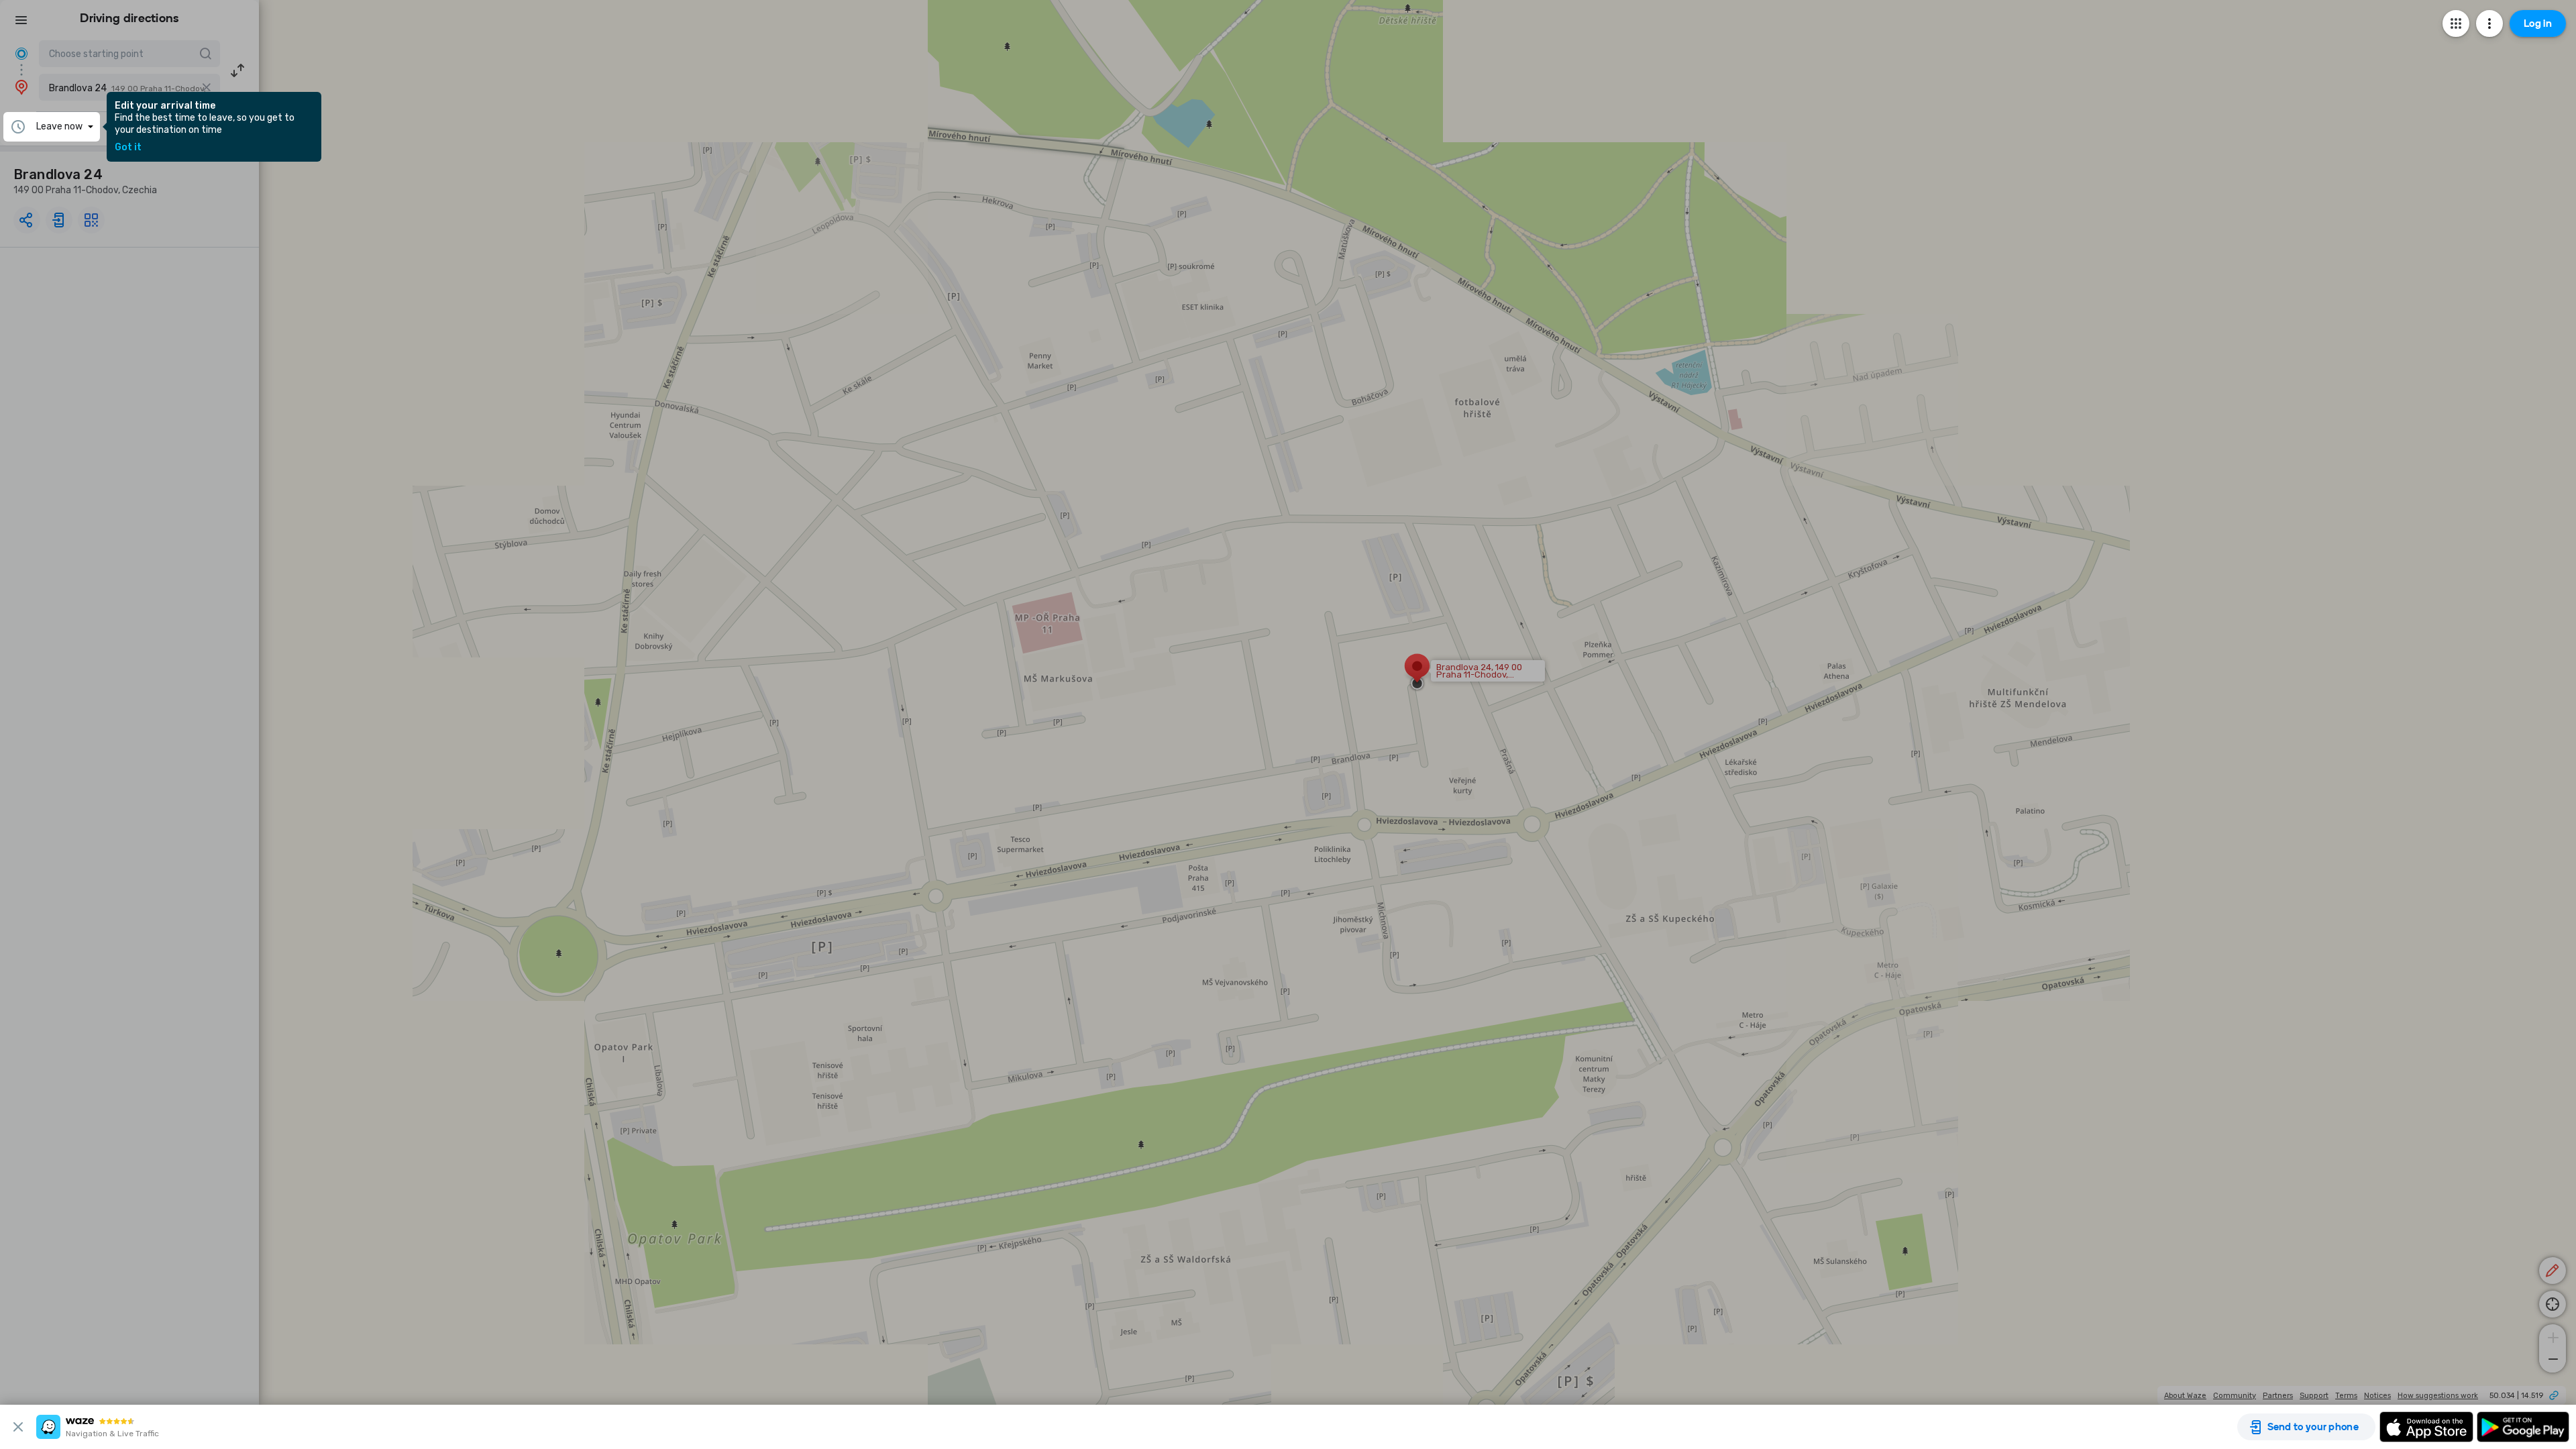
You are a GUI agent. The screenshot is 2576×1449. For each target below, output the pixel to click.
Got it (128, 148)
